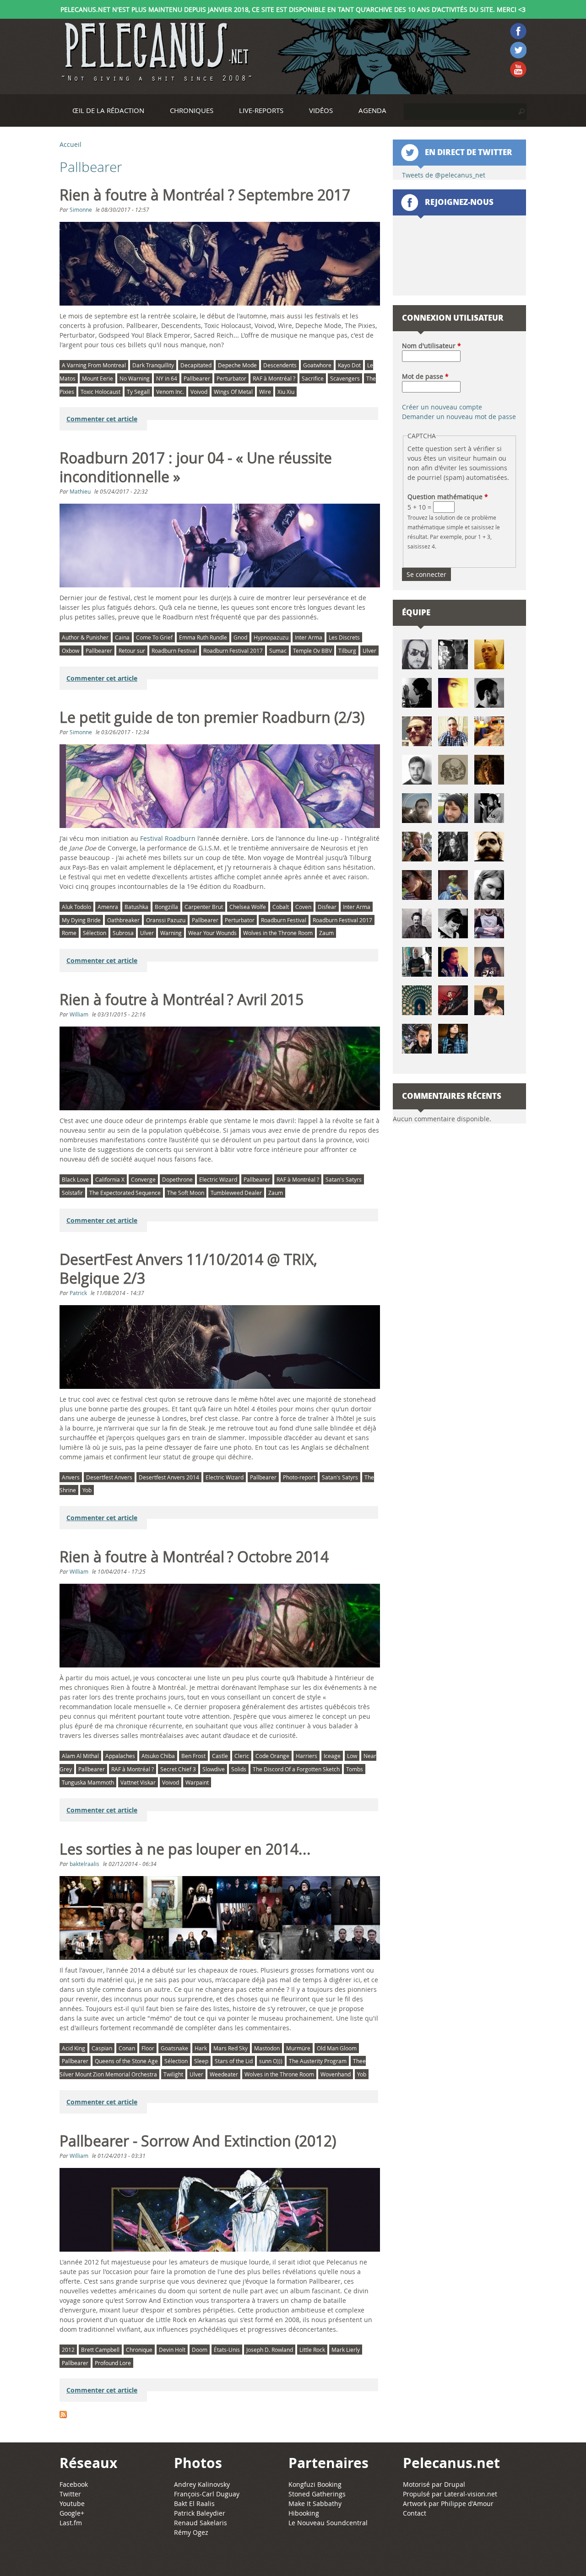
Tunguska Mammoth (88, 1782)
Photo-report (299, 1477)
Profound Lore (113, 2363)
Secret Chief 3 (178, 1769)
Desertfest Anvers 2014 (169, 1477)
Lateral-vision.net (471, 2494)
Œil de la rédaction (108, 110)
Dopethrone (177, 1179)
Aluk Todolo (76, 907)
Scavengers (345, 378)
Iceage (332, 1756)
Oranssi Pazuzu (166, 920)
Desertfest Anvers (109, 1477)
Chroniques (192, 110)
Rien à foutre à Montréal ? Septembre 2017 (205, 195)
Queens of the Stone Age (126, 2061)
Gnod (240, 637)
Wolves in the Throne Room (278, 933)
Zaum (326, 933)
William (79, 1014)
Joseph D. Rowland (270, 2350)
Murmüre (298, 2048)
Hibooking (304, 2513)
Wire (265, 392)
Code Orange (272, 1756)
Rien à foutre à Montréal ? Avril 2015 (182, 1000)
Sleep (201, 2061)
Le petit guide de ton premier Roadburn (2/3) (212, 717)
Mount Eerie (98, 378)
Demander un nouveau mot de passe (459, 417)
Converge (143, 1179)
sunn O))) (271, 2061)
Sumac (278, 651)
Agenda (372, 110)
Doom (200, 2350)
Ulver (369, 651)
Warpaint (197, 1782)
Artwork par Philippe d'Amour (448, 2503)
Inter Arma (309, 637)
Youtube (72, 2503)
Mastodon (267, 2048)
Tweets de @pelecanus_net (444, 175)
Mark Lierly (346, 2350)
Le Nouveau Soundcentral (328, 2523)
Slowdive (214, 1769)
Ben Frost (193, 1756)
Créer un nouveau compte (442, 407)
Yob (87, 1490)
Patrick (78, 1293)
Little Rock (312, 2350)
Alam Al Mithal (80, 1756)
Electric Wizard (218, 1179)
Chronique (139, 2350)
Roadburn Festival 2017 (233, 651)
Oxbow (71, 651)
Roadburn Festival (174, 651)
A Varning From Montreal (94, 365)
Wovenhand (336, 2074)
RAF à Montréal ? (274, 378)
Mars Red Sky (231, 2048)
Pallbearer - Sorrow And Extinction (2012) (198, 2141)
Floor (148, 2048)
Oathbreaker (123, 920)
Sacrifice (313, 378)
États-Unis (227, 2350)
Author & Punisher (85, 637)
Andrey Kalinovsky (202, 2484)
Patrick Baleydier (200, 2513)
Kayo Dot (349, 365)
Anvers (71, 1477)
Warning (171, 933)
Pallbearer (197, 378)
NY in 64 (167, 378)
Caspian (102, 2048)
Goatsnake (174, 2048)
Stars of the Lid (234, 2061)
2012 (68, 2350)
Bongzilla (166, 907)
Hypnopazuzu (271, 637)
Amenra (108, 907)
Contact (415, 2513)
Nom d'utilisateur (431, 346)
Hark (201, 2048)
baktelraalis (84, 1864)
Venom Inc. (170, 392)
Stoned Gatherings (317, 2494)
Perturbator (231, 378)
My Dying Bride (81, 920)
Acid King (73, 2048)
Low (352, 1756)
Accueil (71, 144)
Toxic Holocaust (100, 392)
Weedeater (224, 2074)
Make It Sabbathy (315, 2503)
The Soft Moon (186, 1193)
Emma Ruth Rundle (203, 637)
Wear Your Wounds (212, 933)
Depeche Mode (237, 365)
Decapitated (196, 365)
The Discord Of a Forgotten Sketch (296, 1769)
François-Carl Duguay (207, 2494)
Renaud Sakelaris (201, 2523)
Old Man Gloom (337, 2048)
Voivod (199, 392)
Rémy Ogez (191, 2532)
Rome (69, 933)
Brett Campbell (100, 2350)
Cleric (242, 1756)
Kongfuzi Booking (315, 2484)
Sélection (95, 933)
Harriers (307, 1756)
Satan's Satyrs (344, 1179)
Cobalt (281, 907)
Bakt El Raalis (194, 2503)
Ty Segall (138, 392)
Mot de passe (425, 376)
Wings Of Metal (233, 392)
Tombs (355, 1769)
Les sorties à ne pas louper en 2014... (185, 1849)
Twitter (70, 2494)
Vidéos (321, 110)
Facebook (74, 2484)
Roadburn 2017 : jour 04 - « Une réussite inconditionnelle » (196, 467)
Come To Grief (154, 637)
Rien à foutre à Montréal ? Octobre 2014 (194, 1557)
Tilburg (347, 651)
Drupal (455, 2484)
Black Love (75, 1179)
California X (110, 1179)
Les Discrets (344, 637)
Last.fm (71, 2523)
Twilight (173, 2074)
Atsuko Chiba (158, 1756)
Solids (239, 1769)
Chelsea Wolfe (248, 907)
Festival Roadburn (168, 838)
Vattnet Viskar (138, 1782)
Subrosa (123, 933)
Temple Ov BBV (312, 651)
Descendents (280, 365)
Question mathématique (448, 497)
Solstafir (72, 1193)
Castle (220, 1756)
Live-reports (261, 110)
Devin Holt (172, 2350)
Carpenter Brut (204, 907)
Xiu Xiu (286, 392)
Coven (303, 907)
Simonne (81, 210)
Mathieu (80, 491)
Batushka (136, 907)
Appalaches (120, 1756)
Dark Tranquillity (153, 365)
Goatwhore (317, 365)
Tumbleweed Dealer (236, 1193)
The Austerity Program (318, 2061)
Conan (127, 2048)
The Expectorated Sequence (125, 1193)
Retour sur (132, 651)
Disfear (327, 907)
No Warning (135, 378)
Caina (122, 637)
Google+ (72, 2513)
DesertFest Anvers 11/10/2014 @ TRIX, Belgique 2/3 (188, 1269)
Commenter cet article (102, 419)
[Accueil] (156, 52)
